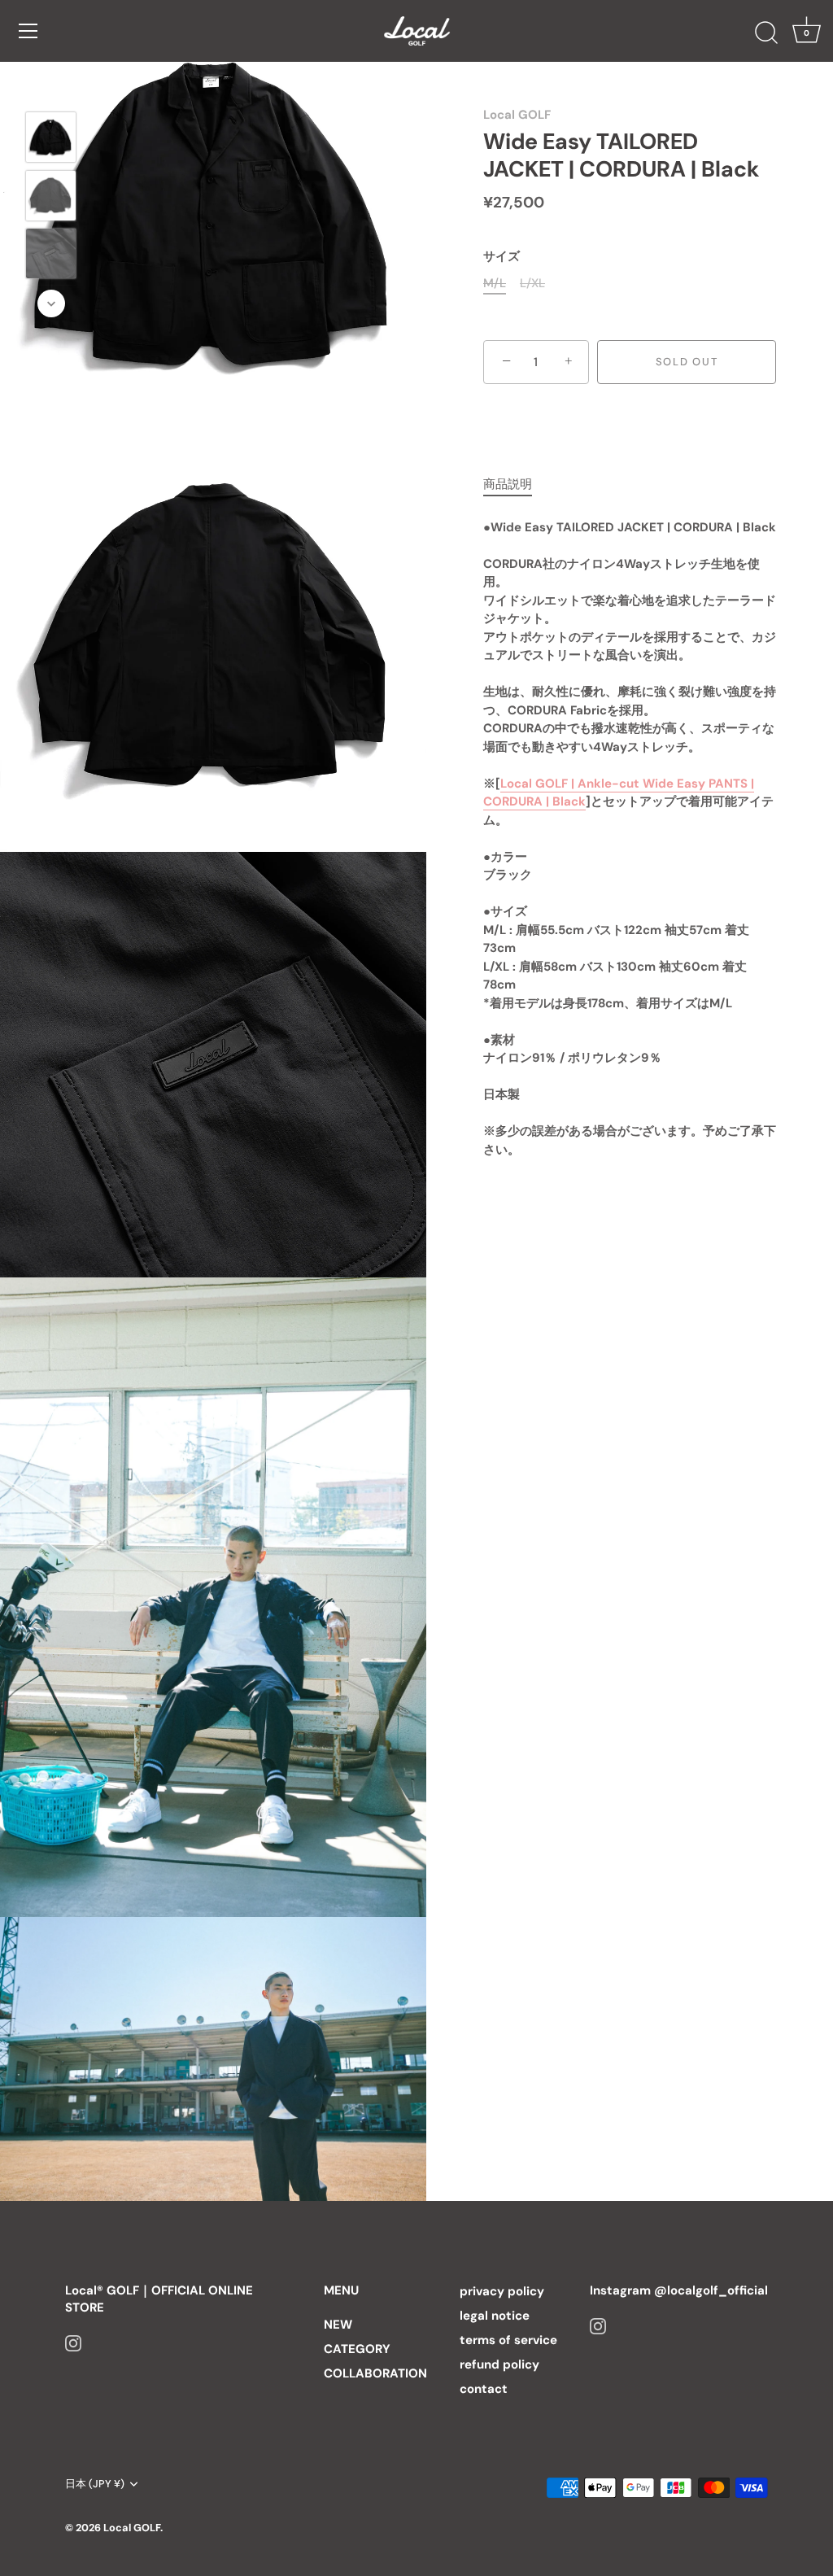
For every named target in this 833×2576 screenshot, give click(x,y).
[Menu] (28, 31)
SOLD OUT (687, 362)
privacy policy (502, 2291)
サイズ (502, 256)
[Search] (766, 33)
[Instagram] (73, 2342)
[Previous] (51, 88)
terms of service (508, 2340)
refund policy (499, 2364)
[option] (51, 140)
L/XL (532, 283)
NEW (338, 2325)
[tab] (516, 485)
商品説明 (508, 484)
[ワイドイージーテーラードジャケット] (51, 137)
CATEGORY (357, 2349)
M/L (495, 283)
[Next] (51, 303)
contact (484, 2389)
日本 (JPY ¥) (95, 2484)
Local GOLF (517, 115)
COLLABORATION (375, 2373)
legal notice (495, 2316)
